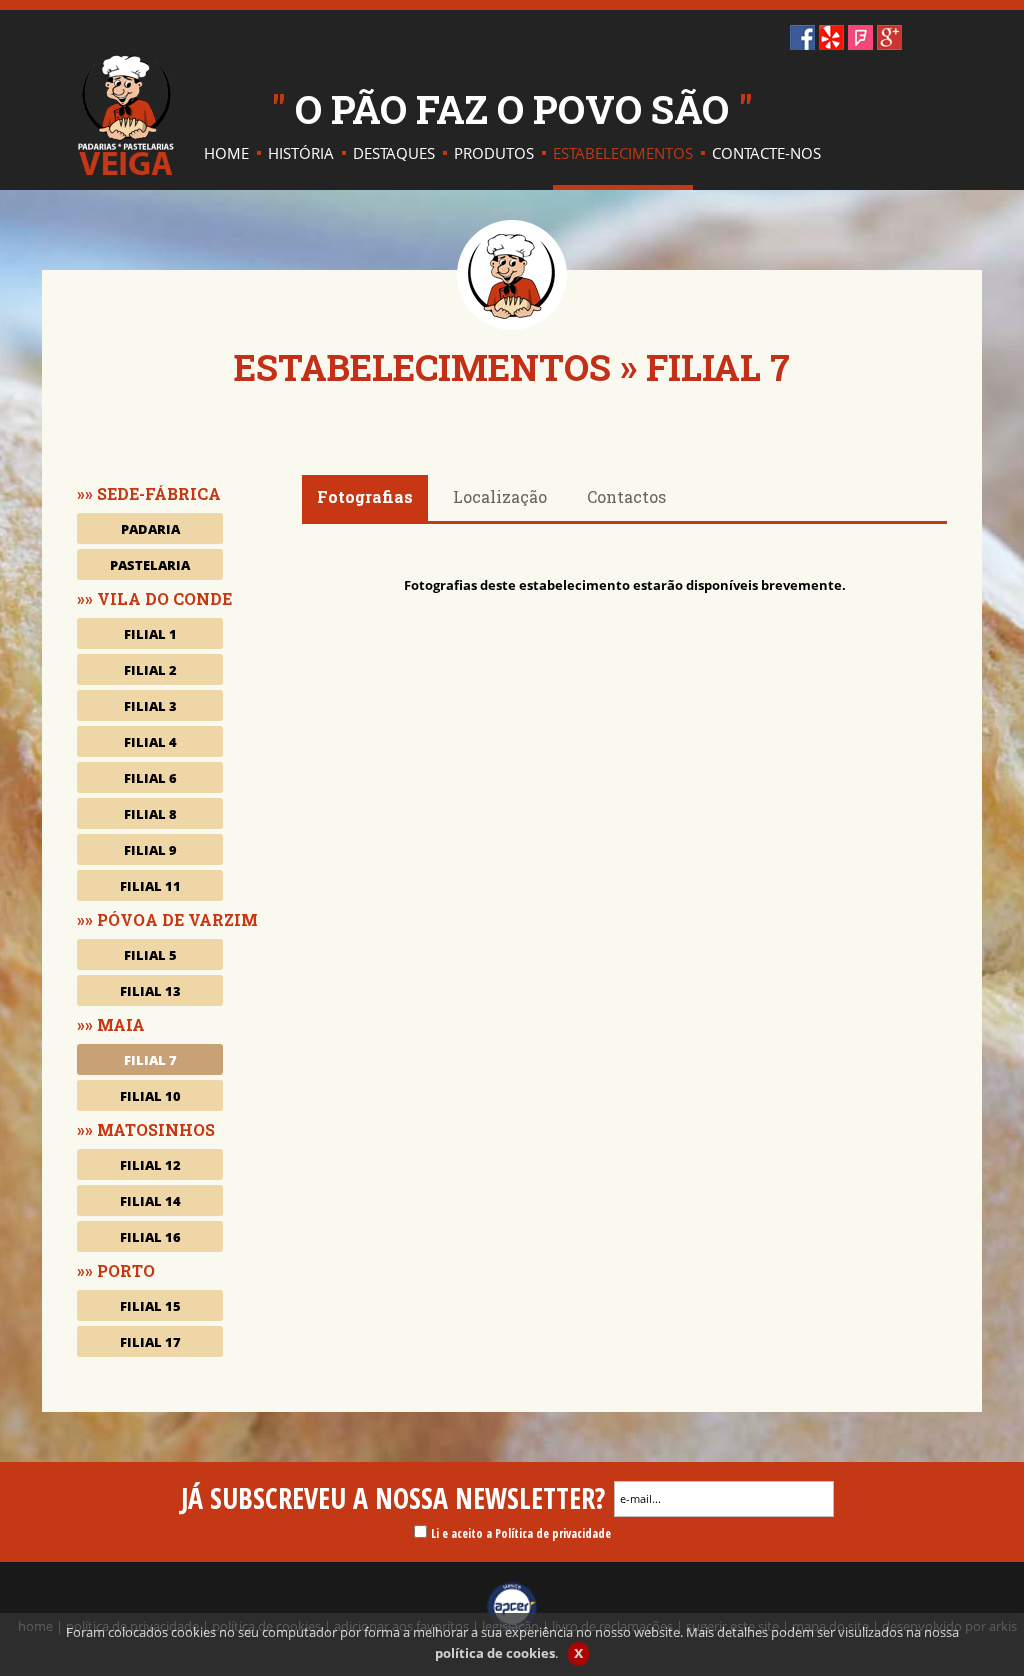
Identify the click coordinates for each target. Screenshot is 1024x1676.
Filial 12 (150, 1165)
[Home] (126, 115)
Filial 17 (150, 1342)
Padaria (150, 529)
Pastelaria (150, 565)
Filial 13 (150, 991)
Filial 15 (150, 1306)
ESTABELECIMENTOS (422, 367)
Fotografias (365, 496)
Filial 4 (150, 742)
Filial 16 (150, 1237)
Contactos (626, 496)
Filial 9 (150, 850)
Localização (500, 496)
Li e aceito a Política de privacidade (521, 1533)
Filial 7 (150, 1060)
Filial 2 (150, 670)
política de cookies (495, 1653)
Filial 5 (150, 955)
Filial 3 (150, 706)
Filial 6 (150, 778)
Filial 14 (150, 1201)
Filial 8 (150, 814)
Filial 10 (150, 1096)
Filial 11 (150, 886)
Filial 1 (150, 634)
